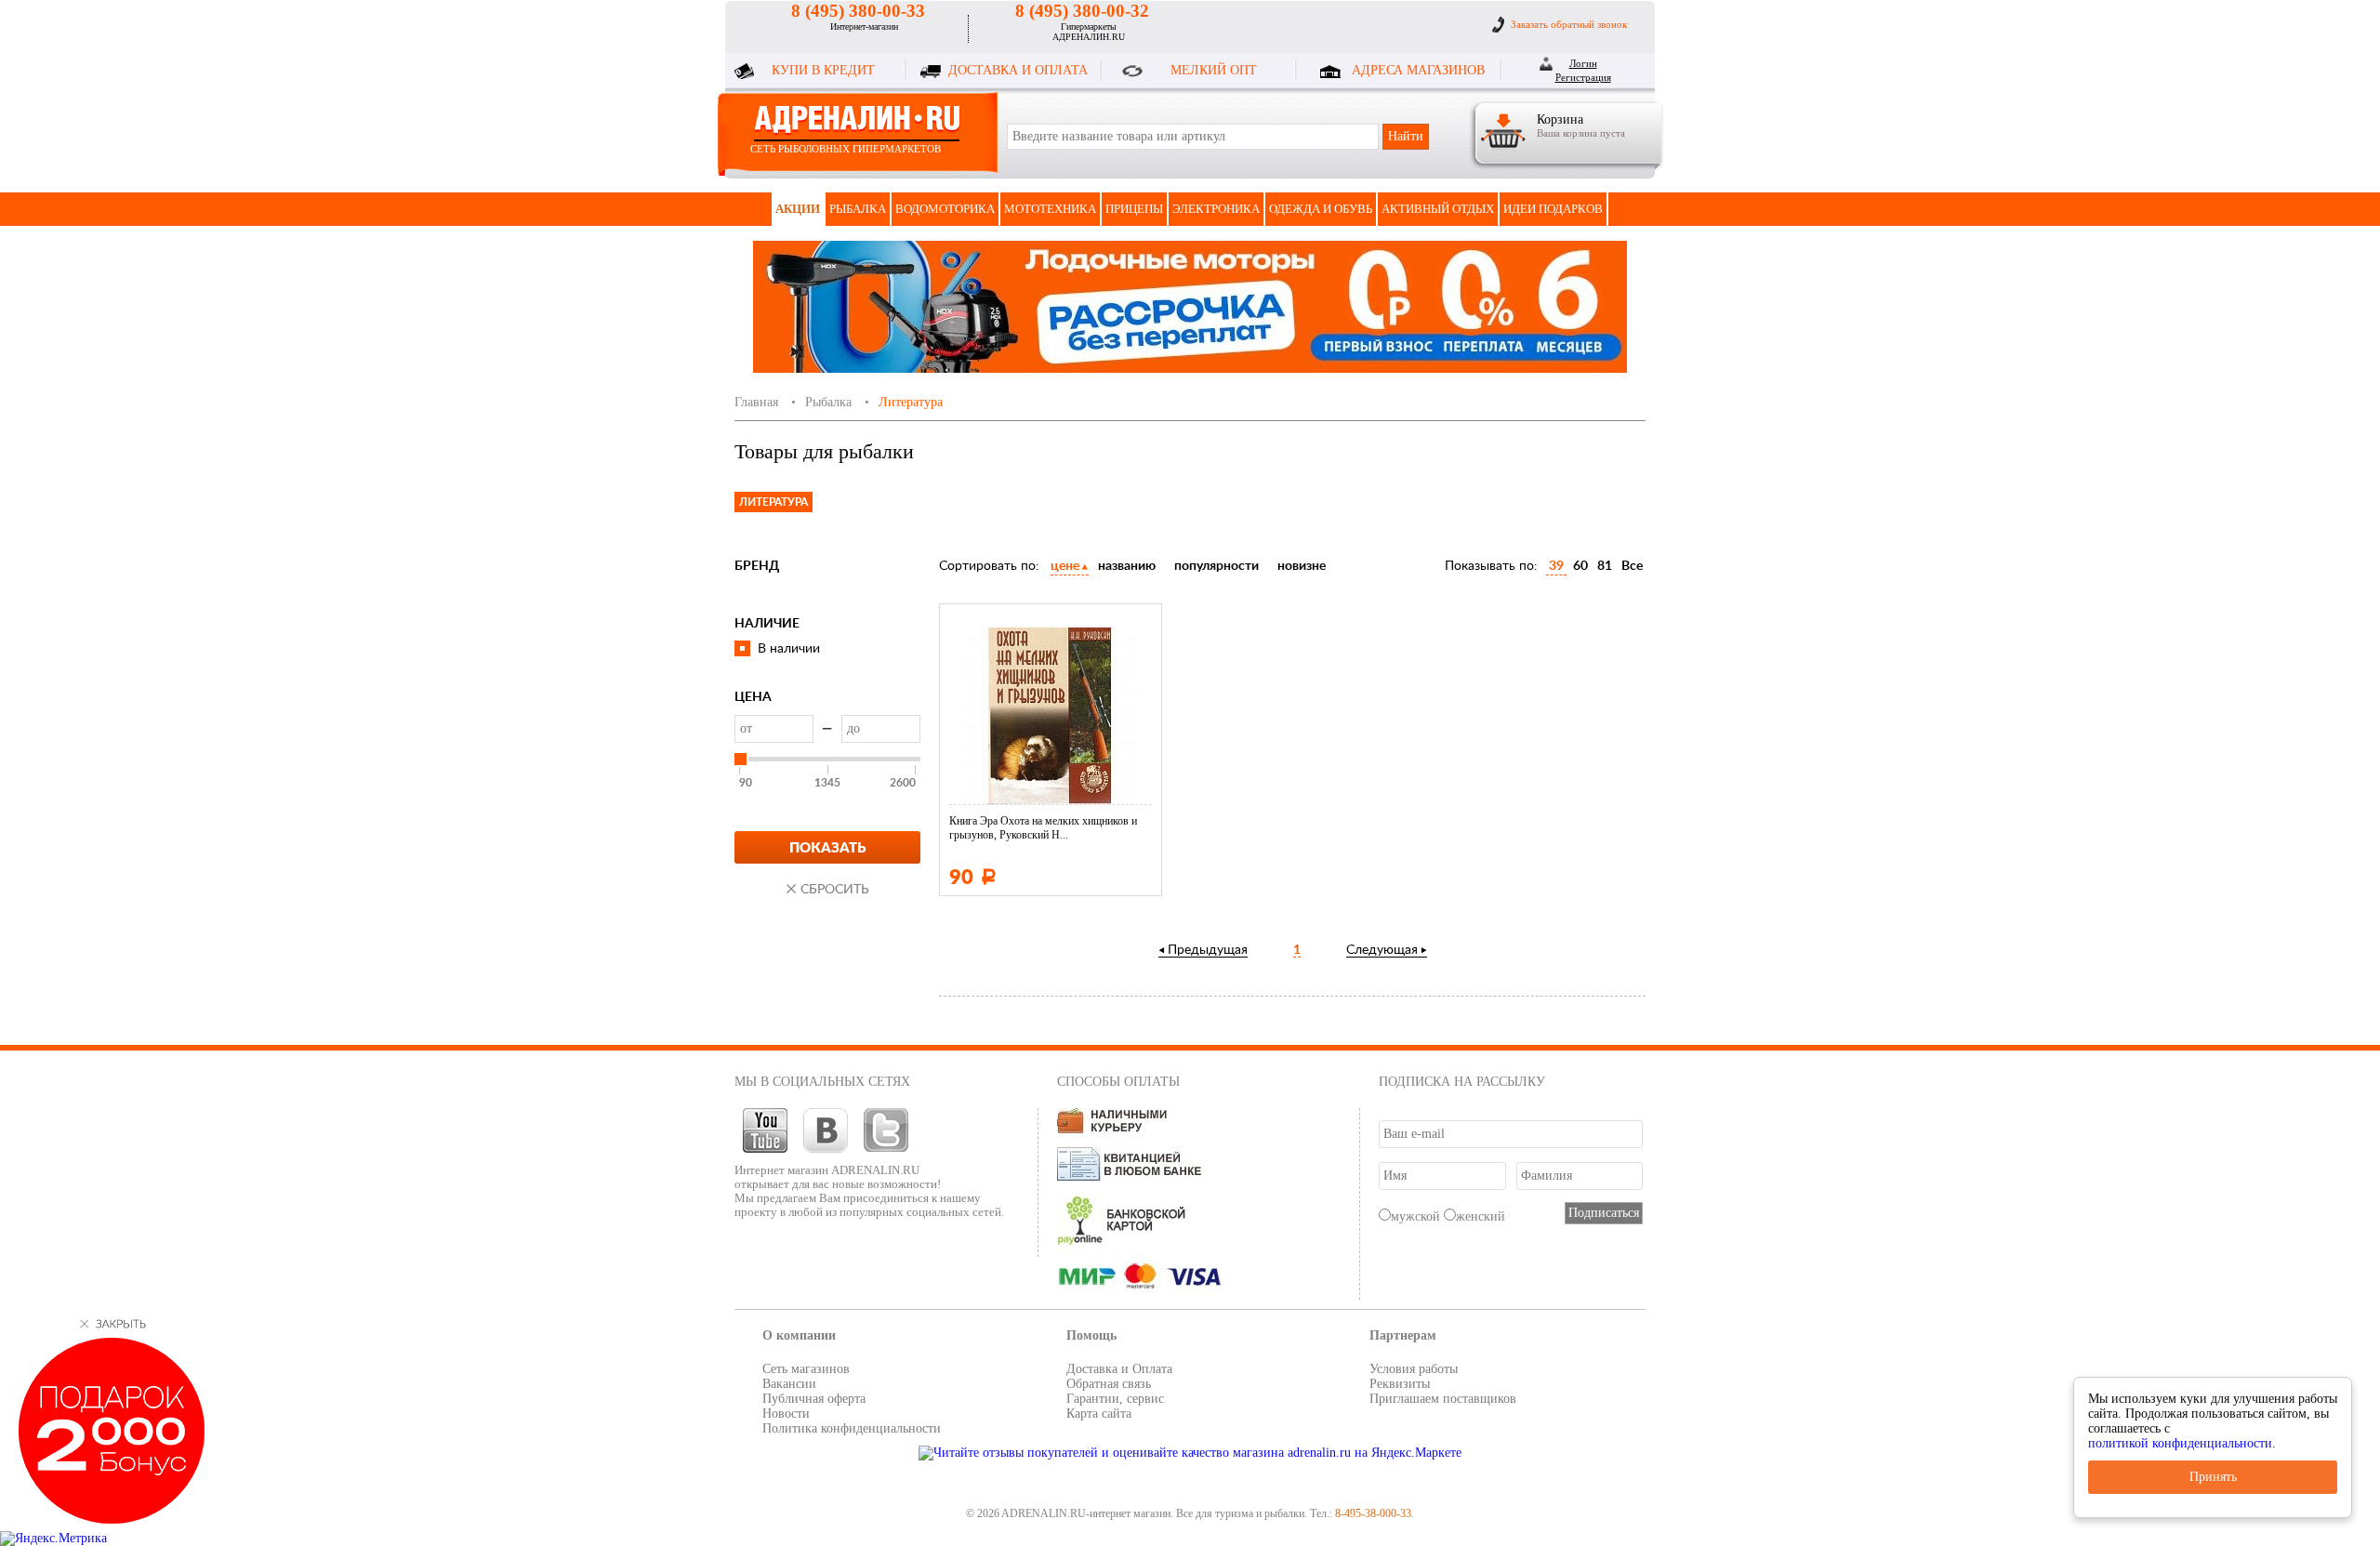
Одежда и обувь (1321, 209)
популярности (1216, 566)
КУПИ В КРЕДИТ (823, 70)
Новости (786, 1414)
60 (1580, 566)
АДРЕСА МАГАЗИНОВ (1418, 70)
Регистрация (1583, 77)
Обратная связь (1109, 1384)
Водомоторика (945, 209)
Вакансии (789, 1384)
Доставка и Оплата (1119, 1369)
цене (1065, 566)
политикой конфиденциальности (2180, 1443)
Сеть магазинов (806, 1369)
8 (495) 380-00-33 (858, 11)
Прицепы (1134, 209)
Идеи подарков (1553, 209)
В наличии (789, 649)
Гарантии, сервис (1115, 1399)
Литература (773, 502)
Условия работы (1414, 1369)
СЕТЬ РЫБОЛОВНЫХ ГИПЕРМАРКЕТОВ (846, 149)
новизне (1302, 566)
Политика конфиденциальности (852, 1428)
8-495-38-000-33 (1373, 1513)
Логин (1583, 63)
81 (1605, 566)
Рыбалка (858, 209)
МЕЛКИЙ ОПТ (1214, 70)
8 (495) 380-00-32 (1082, 11)
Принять (2213, 1477)
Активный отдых (1438, 209)
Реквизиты (1400, 1384)
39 (1556, 566)
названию (1127, 566)
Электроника (1216, 209)
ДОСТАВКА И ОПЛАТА (1018, 70)
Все (1632, 566)
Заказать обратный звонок (1569, 24)
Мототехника (1050, 209)
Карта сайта (1099, 1414)
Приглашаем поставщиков (1443, 1399)
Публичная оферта (814, 1399)
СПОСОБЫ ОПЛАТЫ (1118, 1082)
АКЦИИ (798, 209)
